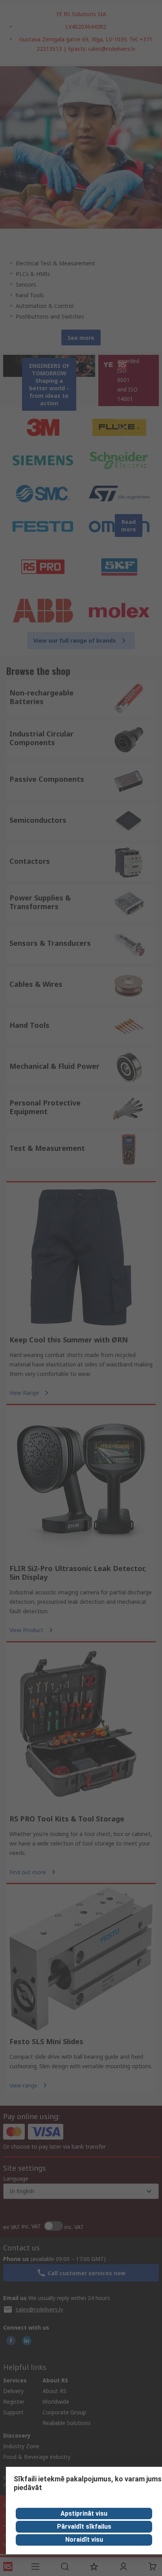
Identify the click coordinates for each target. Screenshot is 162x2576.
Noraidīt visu (84, 2540)
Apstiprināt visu (84, 2514)
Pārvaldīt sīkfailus (84, 2527)
